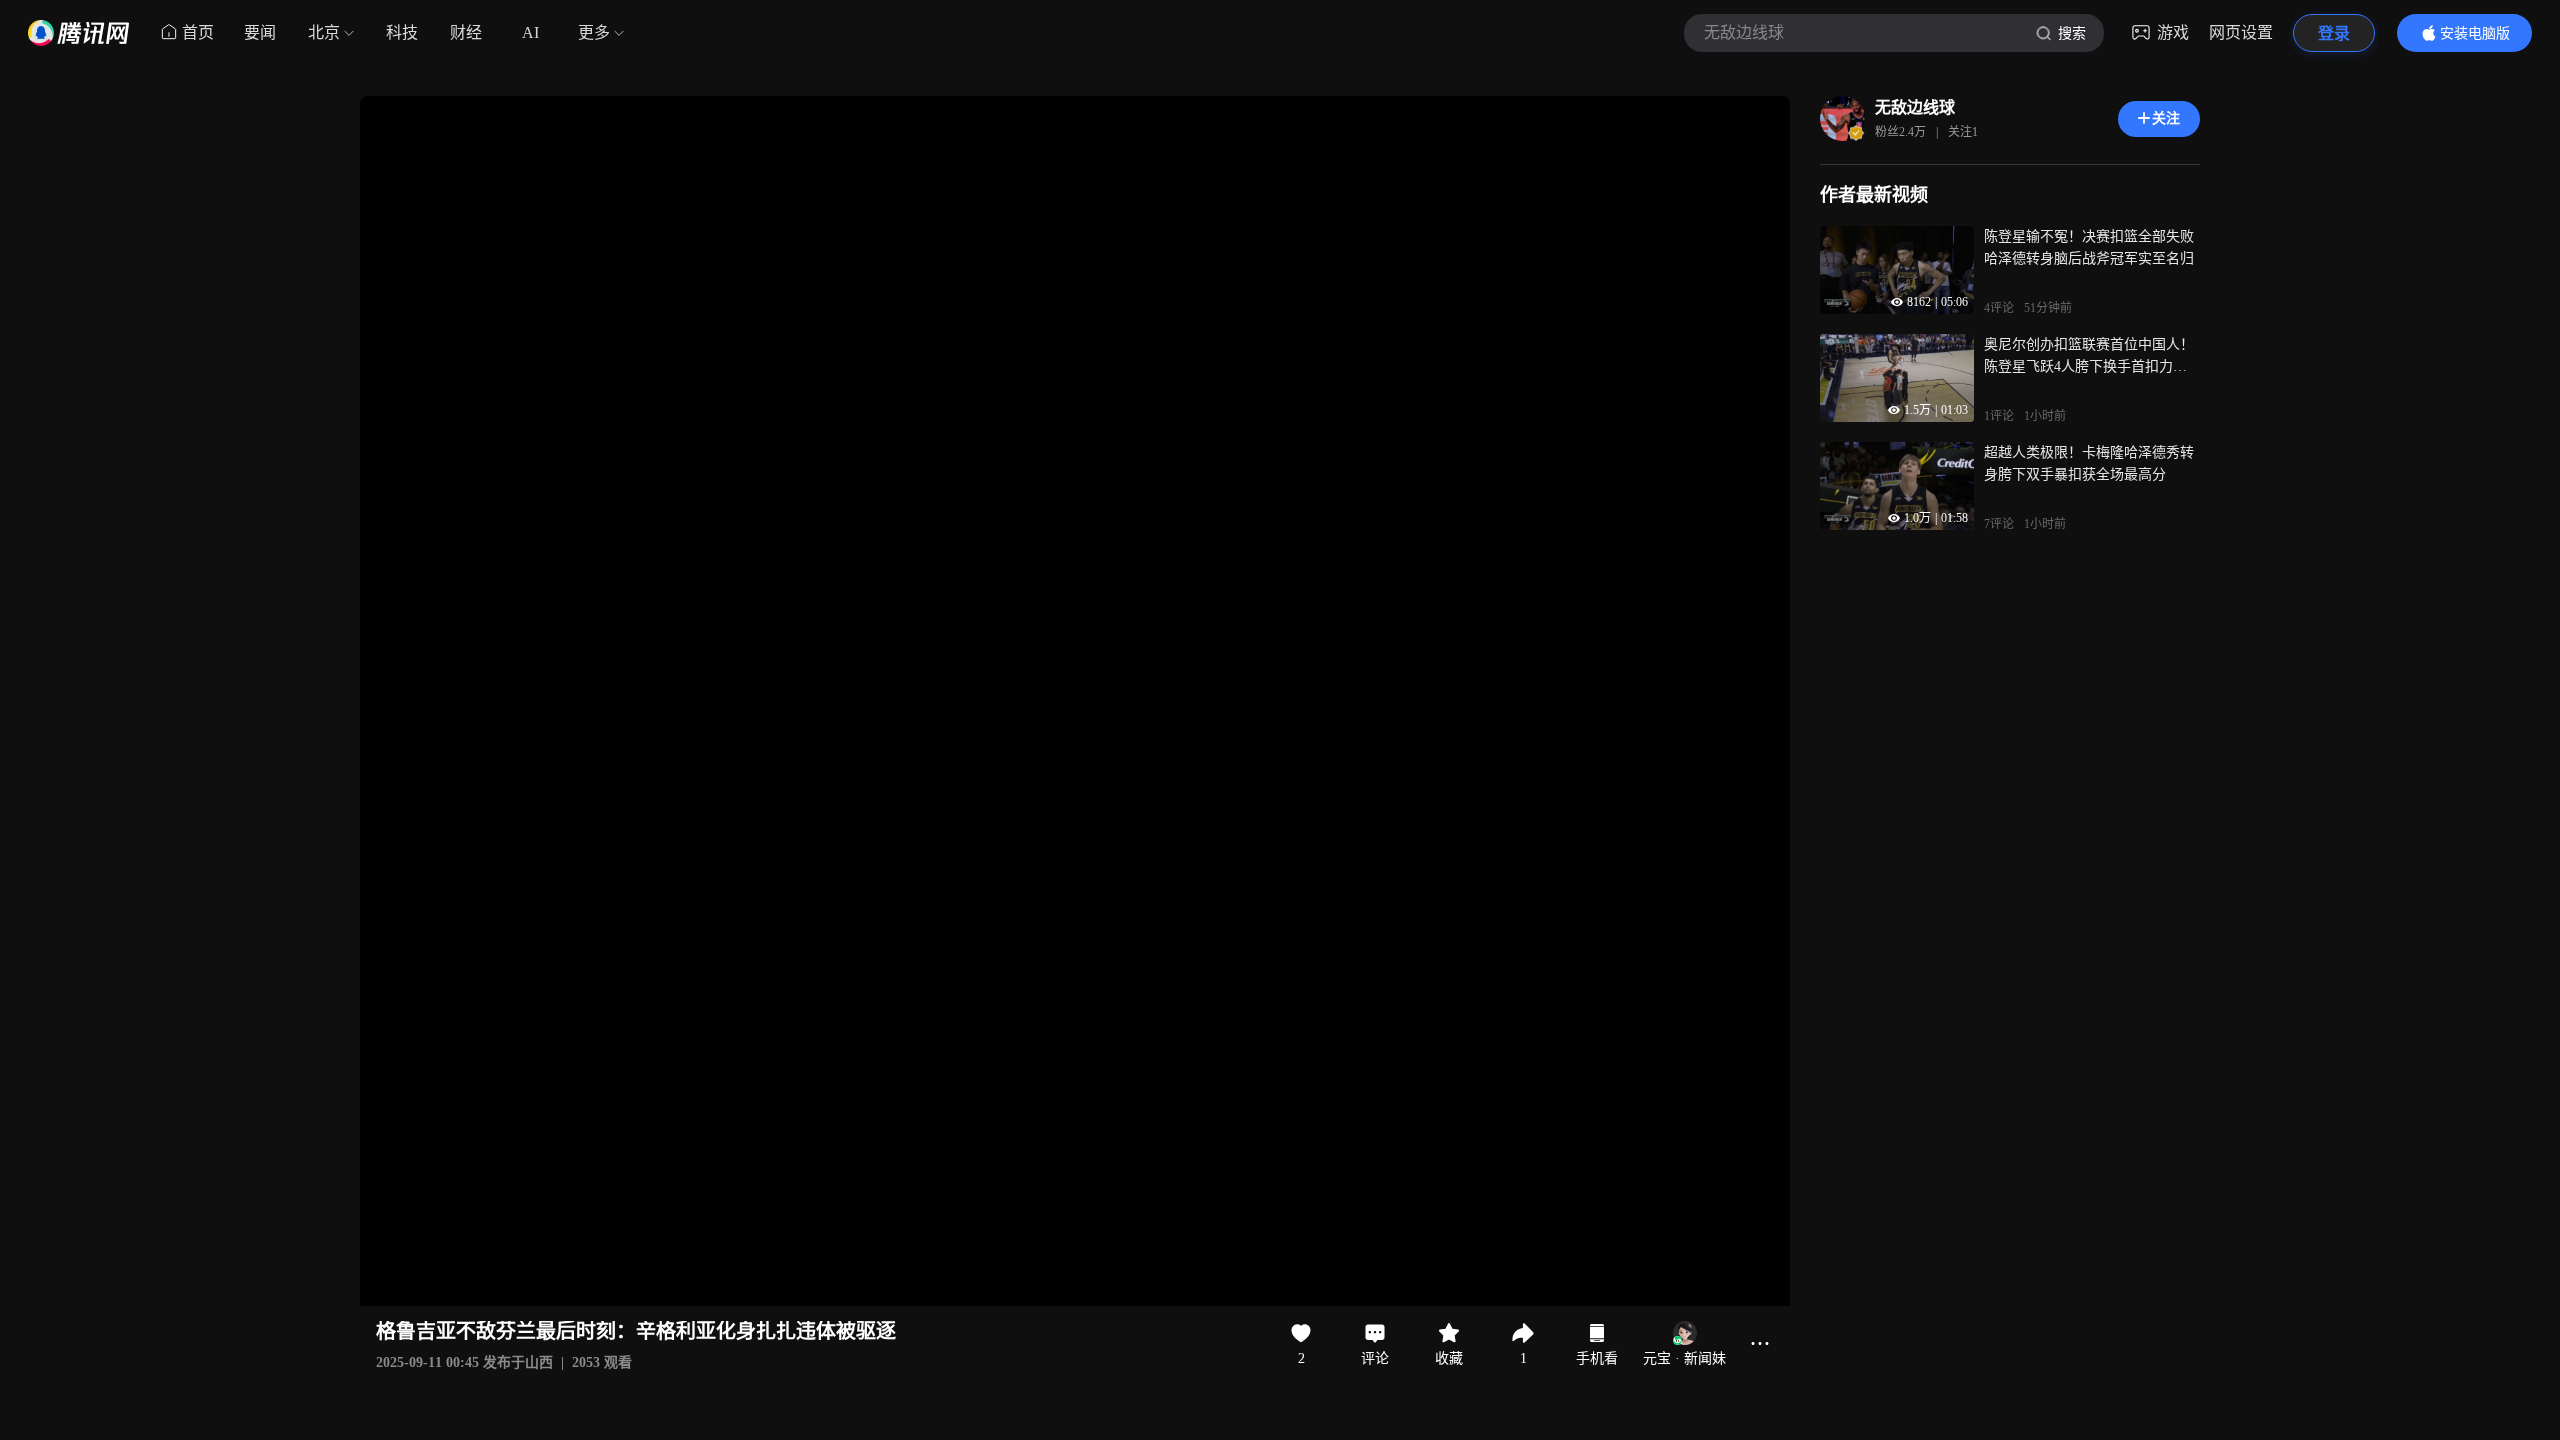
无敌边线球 (1915, 107)
